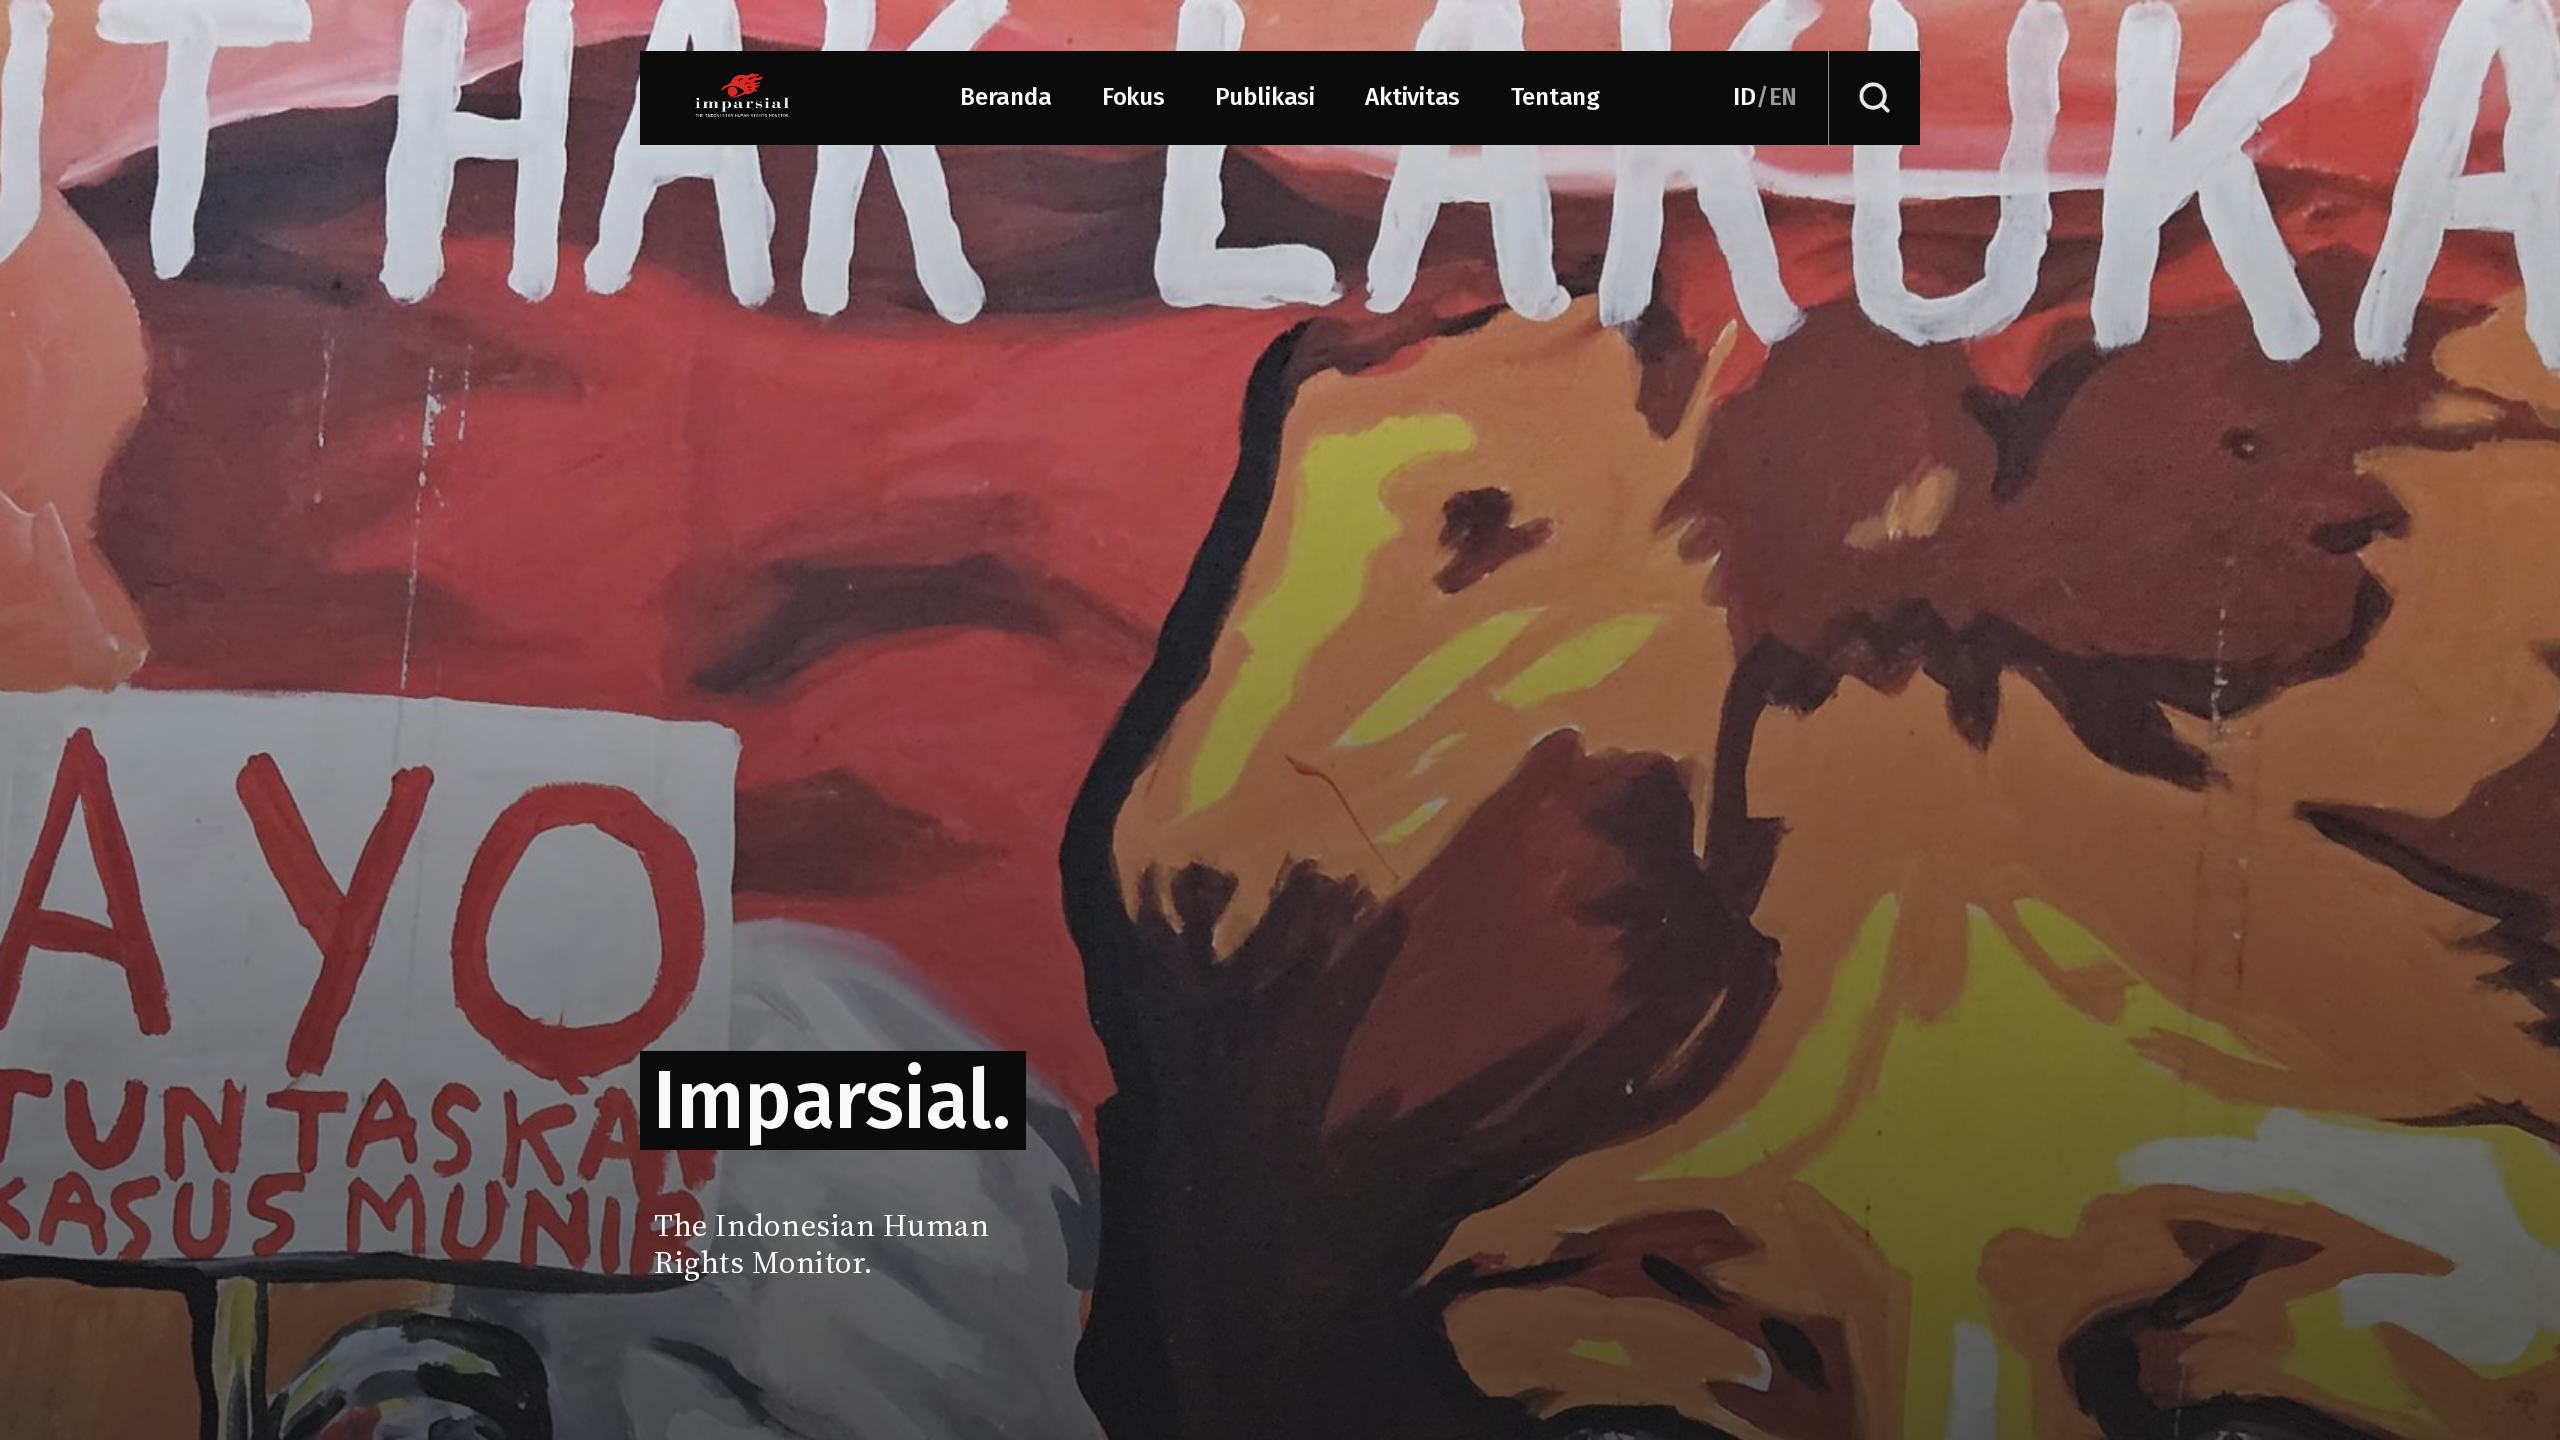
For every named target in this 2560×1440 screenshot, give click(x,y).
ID (1744, 97)
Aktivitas (1412, 97)
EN (1783, 97)
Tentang (1555, 97)
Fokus (1133, 97)
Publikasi (1265, 97)
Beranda (1005, 97)
